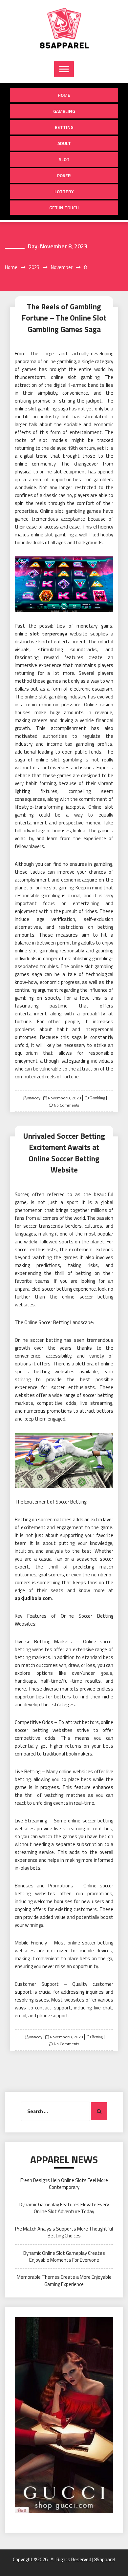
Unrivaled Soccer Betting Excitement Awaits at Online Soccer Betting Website (64, 1153)
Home (64, 95)
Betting (64, 127)
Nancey (34, 1098)
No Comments (66, 1105)
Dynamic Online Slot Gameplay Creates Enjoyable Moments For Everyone (64, 2256)
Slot (64, 159)
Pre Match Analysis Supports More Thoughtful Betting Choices (64, 2232)
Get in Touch (64, 208)
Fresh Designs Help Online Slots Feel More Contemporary (64, 2184)
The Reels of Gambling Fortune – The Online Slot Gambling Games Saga (64, 318)
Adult (64, 143)
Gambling (64, 111)
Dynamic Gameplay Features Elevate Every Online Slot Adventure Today (64, 2208)
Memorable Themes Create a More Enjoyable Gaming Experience (64, 2280)
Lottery (64, 191)
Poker (64, 175)
